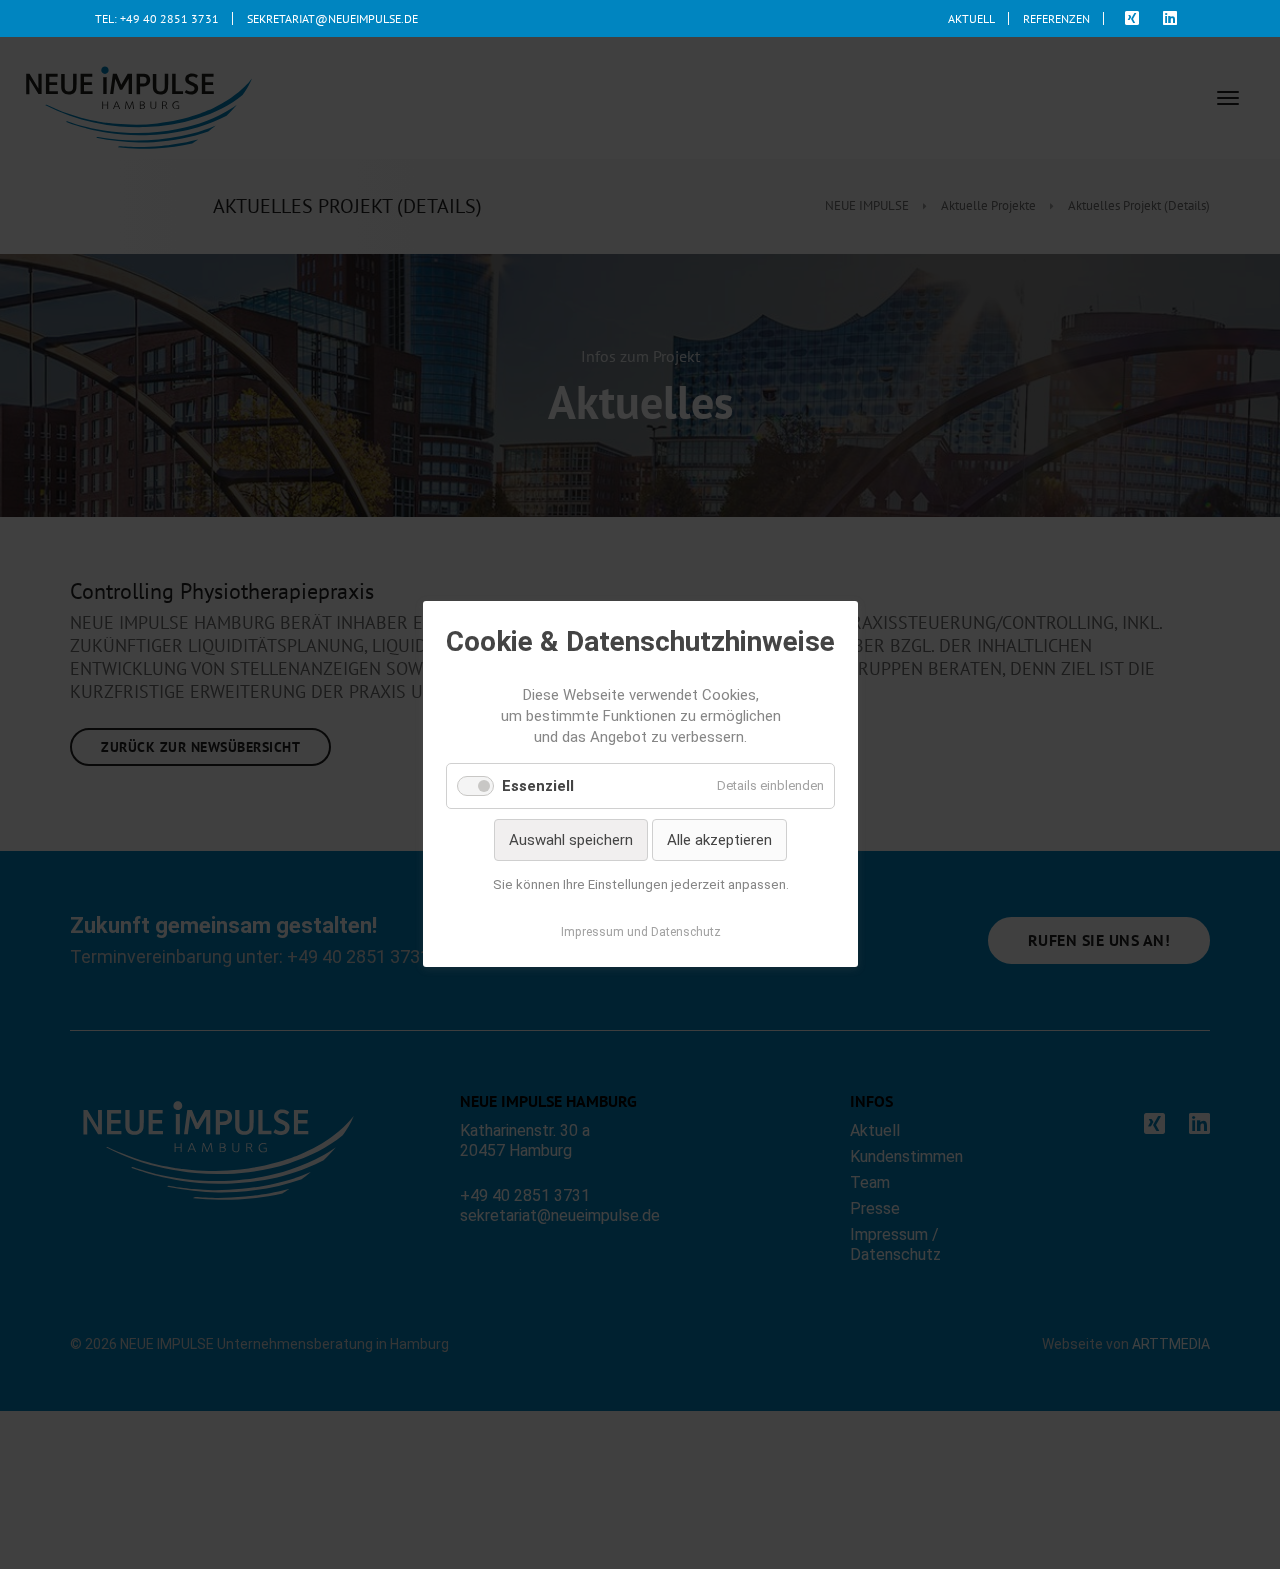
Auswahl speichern (571, 840)
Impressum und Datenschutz (640, 933)
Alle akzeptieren (719, 840)
